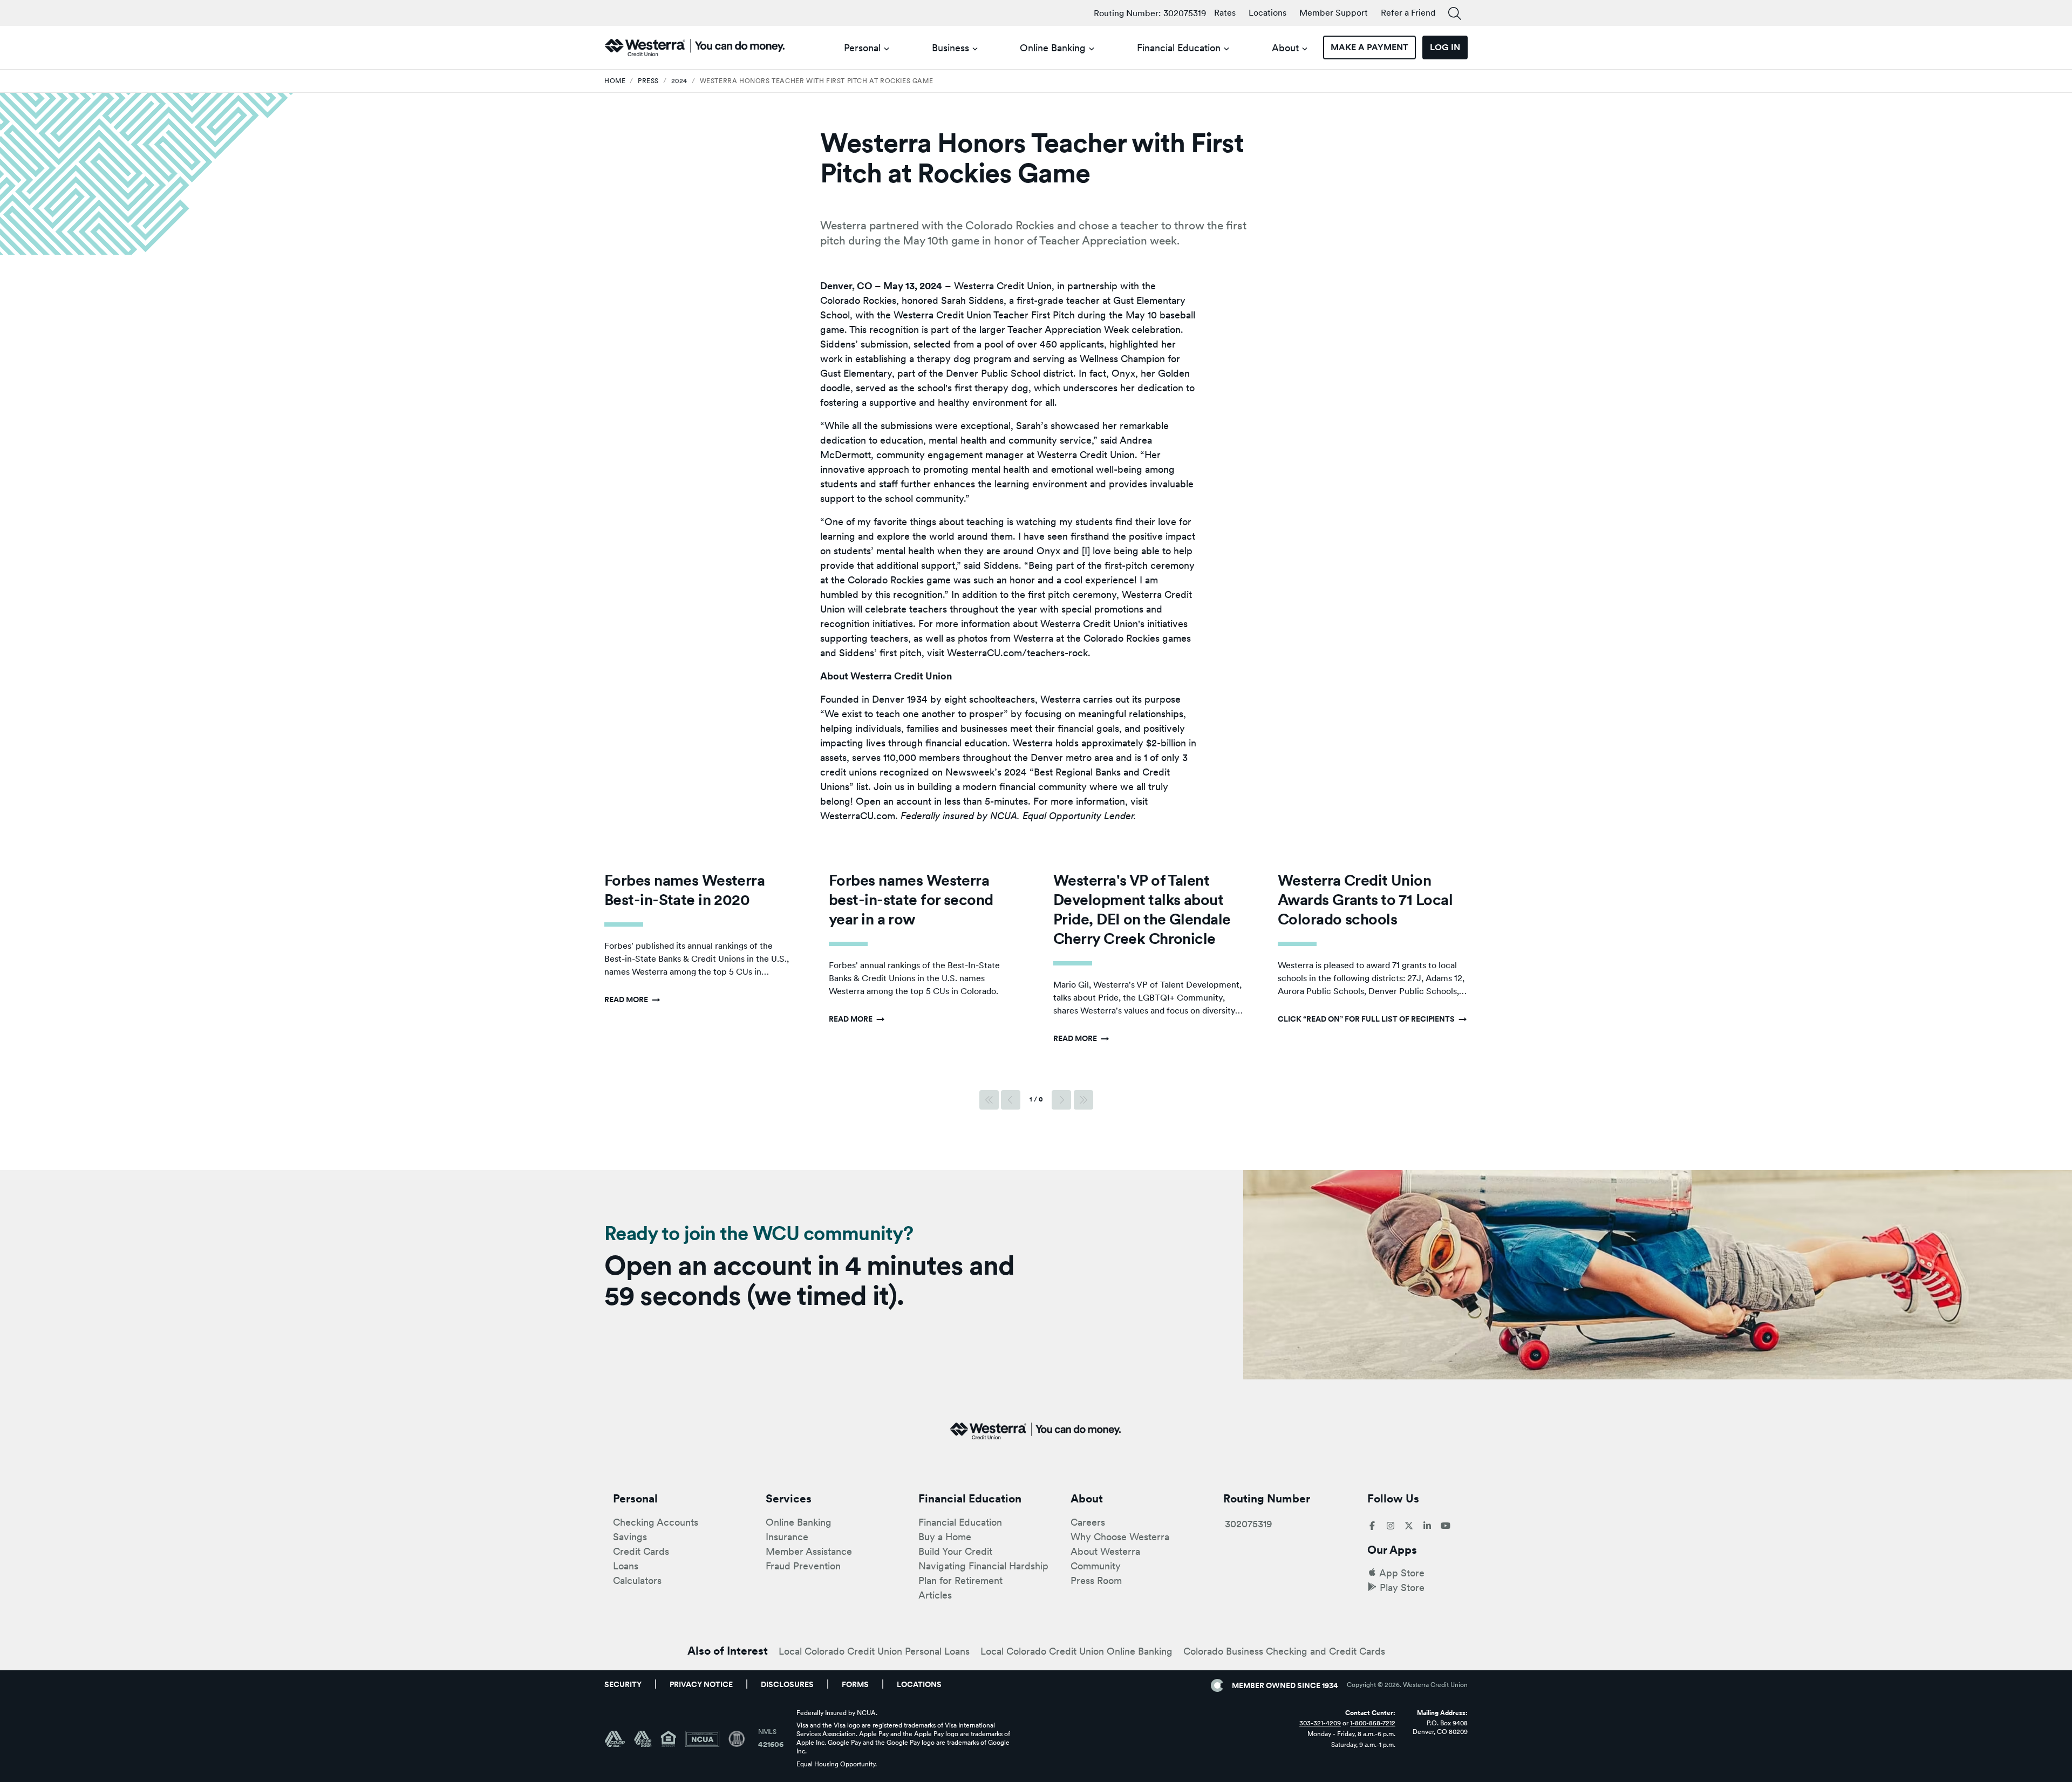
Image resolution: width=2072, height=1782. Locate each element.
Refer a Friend (1408, 13)
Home (615, 81)
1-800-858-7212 (1373, 1723)
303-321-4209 (1320, 1723)
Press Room (1096, 1580)
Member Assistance (809, 1551)
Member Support (1334, 13)
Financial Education (1179, 48)
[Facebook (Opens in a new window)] (1372, 1526)
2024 (679, 81)
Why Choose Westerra (1120, 1537)
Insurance (787, 1537)
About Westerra (1105, 1551)
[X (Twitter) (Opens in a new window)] (1409, 1526)
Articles (935, 1595)
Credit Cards (641, 1551)
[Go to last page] (1083, 1100)
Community (1096, 1566)
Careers (1088, 1522)
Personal (862, 48)
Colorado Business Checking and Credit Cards (1284, 1651)
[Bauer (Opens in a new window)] (737, 1739)
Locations (1267, 13)
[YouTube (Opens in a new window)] (1446, 1526)
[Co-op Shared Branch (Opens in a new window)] (647, 1739)
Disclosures (787, 1684)
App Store (1402, 1573)
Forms (855, 1684)
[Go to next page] (1061, 1100)
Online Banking (1053, 48)
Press (648, 81)
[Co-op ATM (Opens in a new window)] (619, 1739)
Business (950, 48)
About (1285, 48)
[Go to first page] (989, 1100)
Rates (1225, 13)
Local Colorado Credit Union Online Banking (1076, 1651)
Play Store (1402, 1587)
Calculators (637, 1580)
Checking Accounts (656, 1522)
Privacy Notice (701, 1684)
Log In (1445, 47)
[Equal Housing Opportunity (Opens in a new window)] (673, 1739)
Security (623, 1684)
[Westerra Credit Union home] (695, 47)
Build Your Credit (955, 1551)
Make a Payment (1369, 47)
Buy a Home (945, 1537)
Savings (630, 1537)
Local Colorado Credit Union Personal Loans (874, 1651)
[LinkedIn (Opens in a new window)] (1427, 1526)
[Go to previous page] (1011, 1100)
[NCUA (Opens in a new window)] (707, 1739)
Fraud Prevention (803, 1566)
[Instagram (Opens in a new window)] (1391, 1526)
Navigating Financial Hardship (983, 1566)
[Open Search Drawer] (1455, 14)
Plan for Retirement (960, 1580)
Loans (626, 1566)
